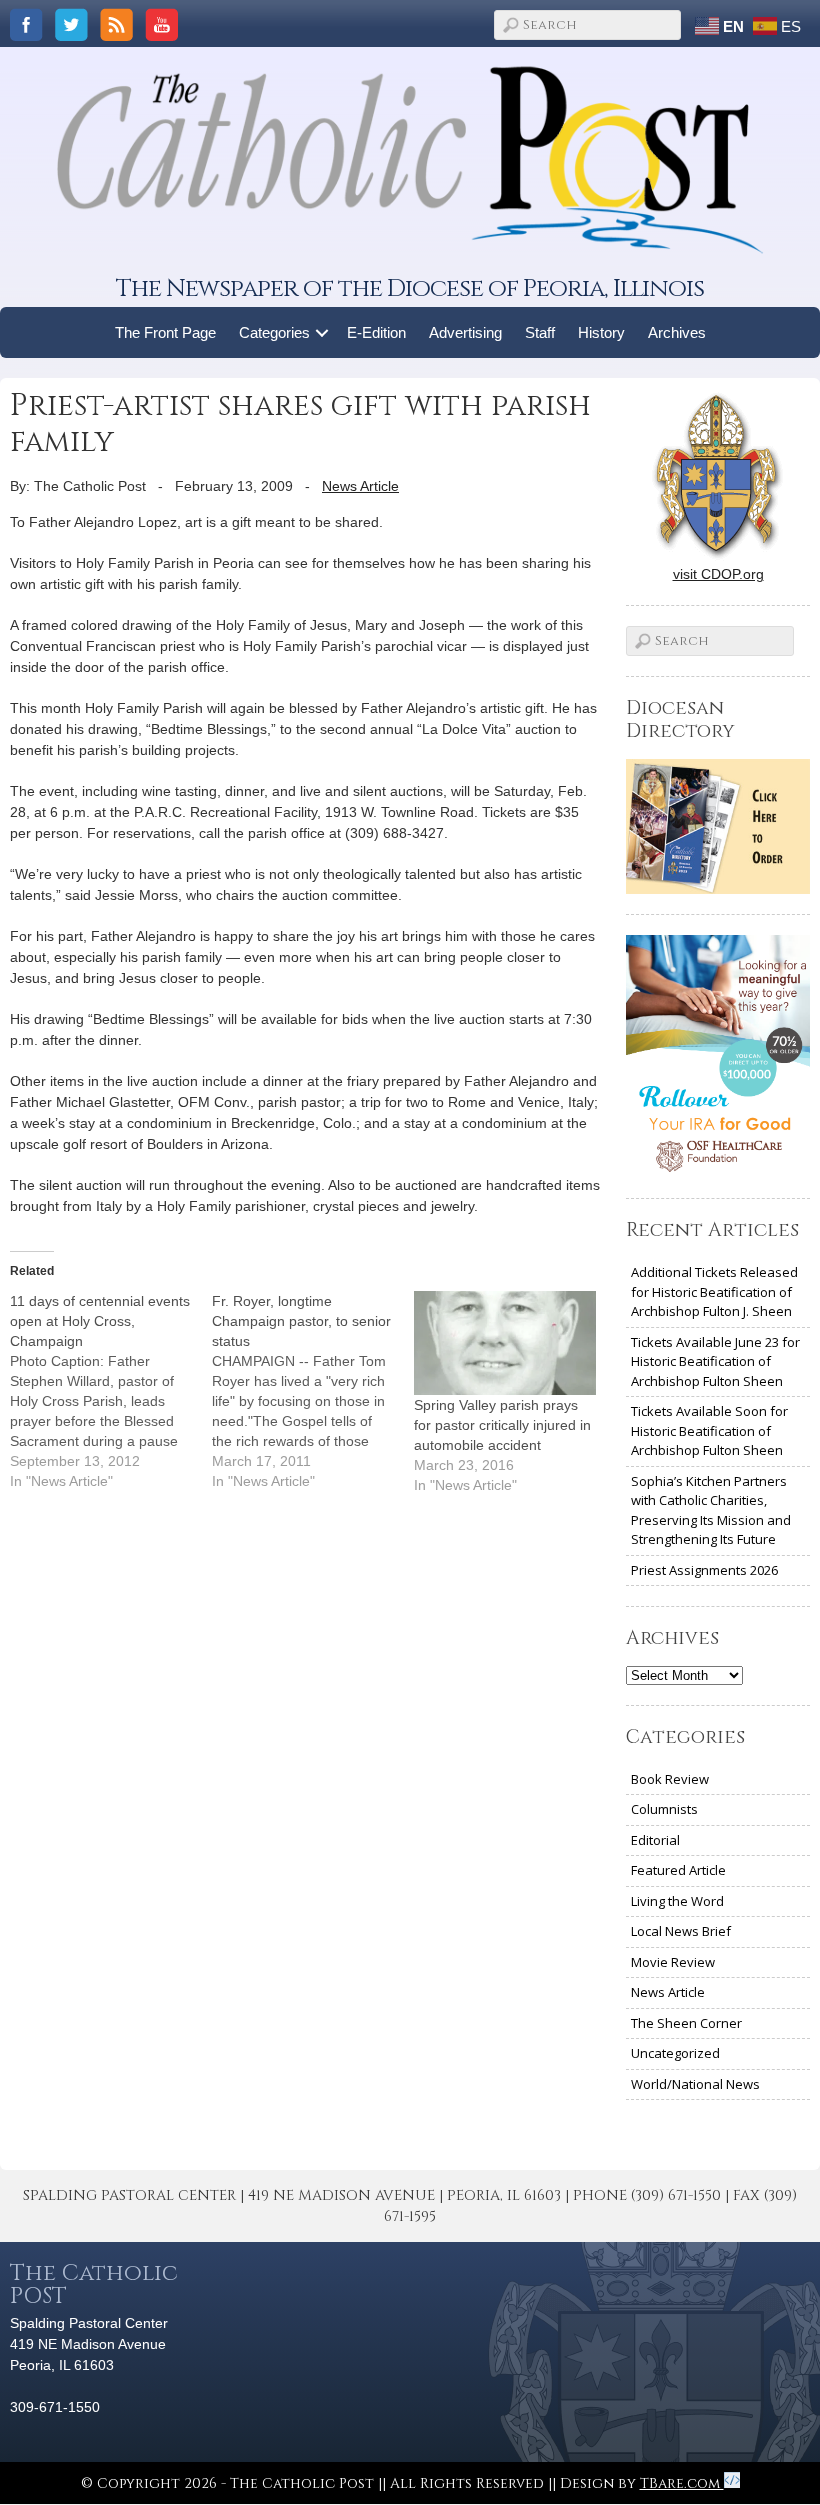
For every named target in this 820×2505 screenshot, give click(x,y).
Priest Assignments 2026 (704, 1570)
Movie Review (673, 1962)
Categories (274, 332)
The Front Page (165, 332)
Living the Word (677, 1901)
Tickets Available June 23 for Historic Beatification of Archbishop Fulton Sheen (715, 1361)
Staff (540, 332)
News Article (360, 486)
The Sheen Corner (686, 2023)
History (601, 332)
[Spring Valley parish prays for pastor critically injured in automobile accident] (505, 1343)
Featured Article (678, 1870)
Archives (677, 332)
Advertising (465, 332)
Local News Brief (681, 1931)
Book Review (670, 1779)
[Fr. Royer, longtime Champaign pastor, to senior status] (313, 1391)
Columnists (664, 1809)
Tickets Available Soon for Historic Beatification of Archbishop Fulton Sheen (709, 1430)
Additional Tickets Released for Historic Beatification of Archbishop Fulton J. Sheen (714, 1291)
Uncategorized (675, 2053)
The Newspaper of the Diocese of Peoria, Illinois (410, 288)
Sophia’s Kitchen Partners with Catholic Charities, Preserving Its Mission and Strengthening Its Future (711, 1510)
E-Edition (376, 332)
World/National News (695, 2084)
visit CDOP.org (718, 574)
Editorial (655, 1840)
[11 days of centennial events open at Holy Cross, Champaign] (111, 1391)
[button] (322, 332)
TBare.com (682, 2483)
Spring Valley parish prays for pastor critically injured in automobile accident (502, 1425)
